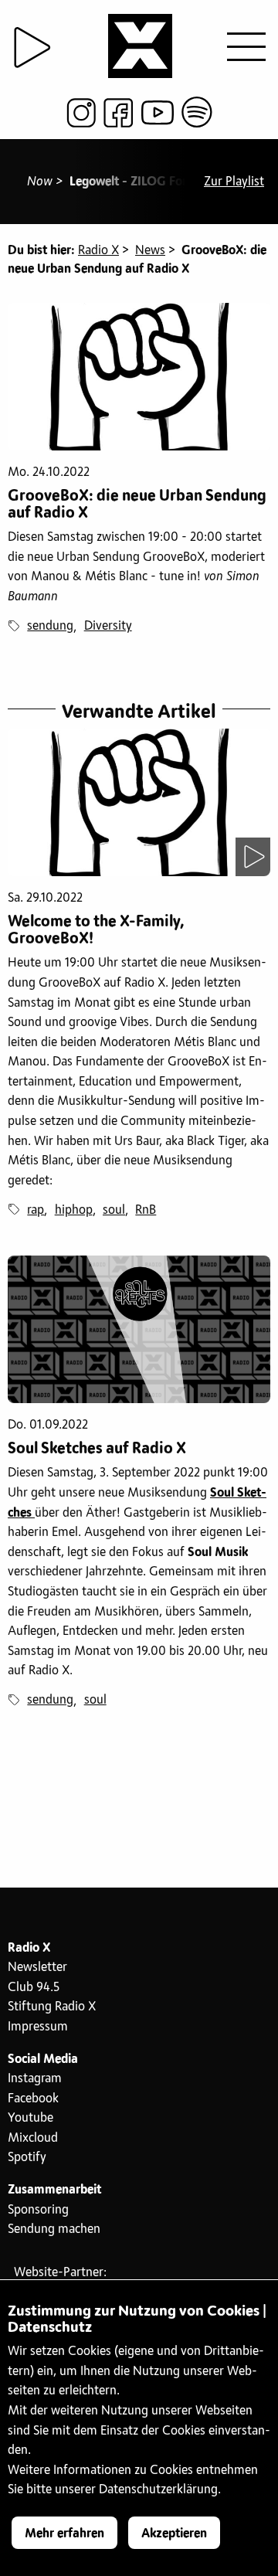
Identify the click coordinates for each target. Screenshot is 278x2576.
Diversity (108, 626)
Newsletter (37, 1967)
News (150, 250)
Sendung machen (54, 2229)
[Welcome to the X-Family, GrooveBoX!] (139, 802)
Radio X (98, 250)
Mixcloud (33, 2138)
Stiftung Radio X (52, 2007)
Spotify (27, 2157)
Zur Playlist (234, 182)
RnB (146, 1210)
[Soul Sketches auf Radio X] (139, 1329)
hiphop (74, 1210)
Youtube (31, 2118)
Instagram (35, 2078)
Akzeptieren (174, 2534)
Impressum (38, 2027)
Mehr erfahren (64, 2534)
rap (36, 1210)
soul (114, 1210)
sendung (50, 626)
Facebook (33, 2099)
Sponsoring (38, 2210)
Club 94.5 (34, 1987)
